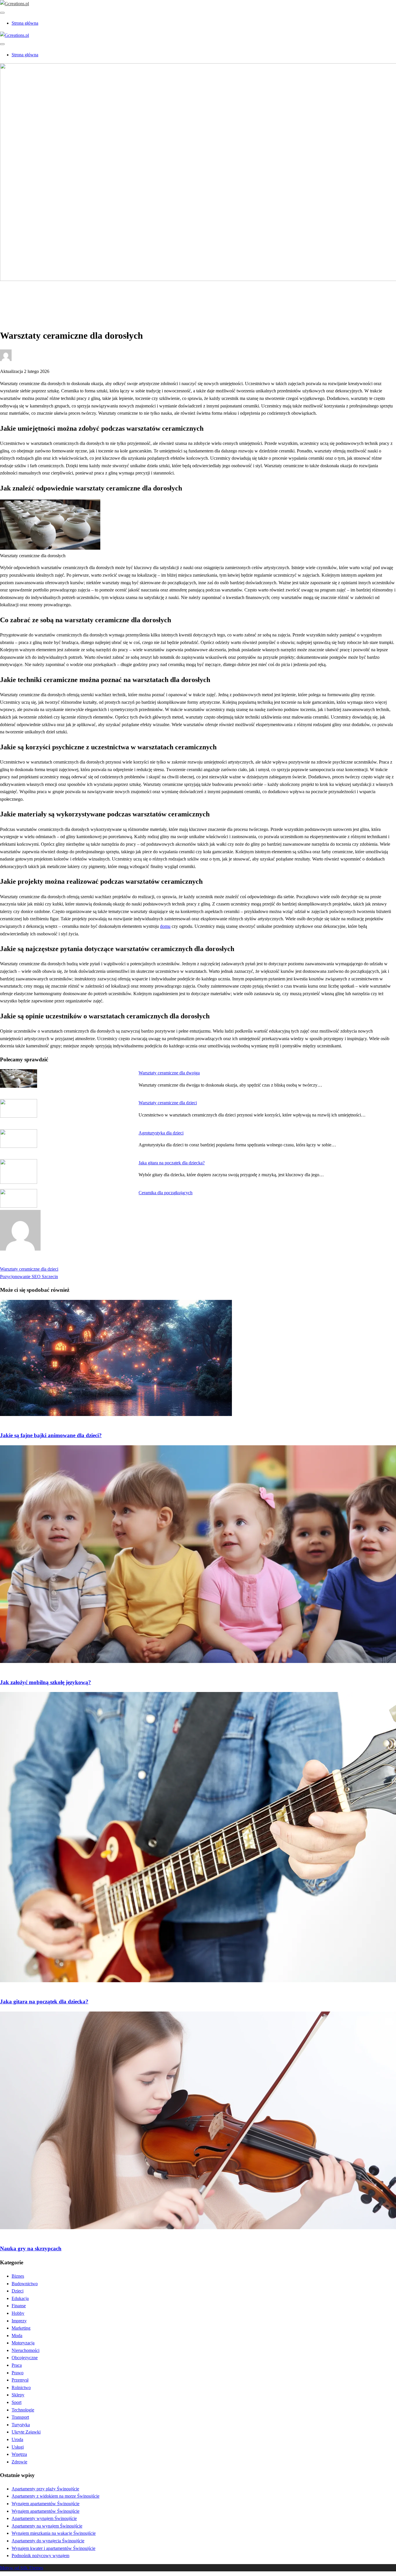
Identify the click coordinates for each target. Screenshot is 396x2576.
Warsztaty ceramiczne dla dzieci (168, 1103)
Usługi (18, 2447)
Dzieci (18, 2291)
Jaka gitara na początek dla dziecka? (172, 1163)
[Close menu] (2, 13)
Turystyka (21, 2425)
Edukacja (20, 299)
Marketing (21, 2328)
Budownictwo (25, 2284)
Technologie (23, 2410)
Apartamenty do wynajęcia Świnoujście (48, 2541)
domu (165, 926)
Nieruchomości (26, 2350)
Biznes (18, 2276)
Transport (20, 2417)
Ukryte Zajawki (26, 2432)
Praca (17, 2365)
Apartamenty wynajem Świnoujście (44, 2518)
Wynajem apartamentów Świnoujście (46, 2504)
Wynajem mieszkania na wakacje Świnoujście (54, 2533)
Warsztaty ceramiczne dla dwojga (169, 1073)
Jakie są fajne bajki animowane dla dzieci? (51, 1435)
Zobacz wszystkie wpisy (22, 1262)
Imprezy (19, 2321)
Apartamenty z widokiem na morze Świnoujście (56, 2496)
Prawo (18, 2373)
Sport (17, 2402)
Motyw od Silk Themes (22, 2568)
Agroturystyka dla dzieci (161, 1133)
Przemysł (20, 2380)
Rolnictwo (21, 2388)
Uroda (17, 2439)
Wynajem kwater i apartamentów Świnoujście (53, 2548)
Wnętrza (19, 2454)
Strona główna (25, 23)
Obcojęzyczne (25, 2358)
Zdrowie (19, 2462)
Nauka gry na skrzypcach (31, 2248)
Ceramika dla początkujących (166, 1193)
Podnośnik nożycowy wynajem (40, 2556)
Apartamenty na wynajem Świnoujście (47, 2526)
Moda (17, 2336)
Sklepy (18, 2395)
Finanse (19, 2306)
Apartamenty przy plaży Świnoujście (45, 2489)
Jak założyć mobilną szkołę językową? (46, 1682)
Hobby (18, 2313)
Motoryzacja (23, 2343)
